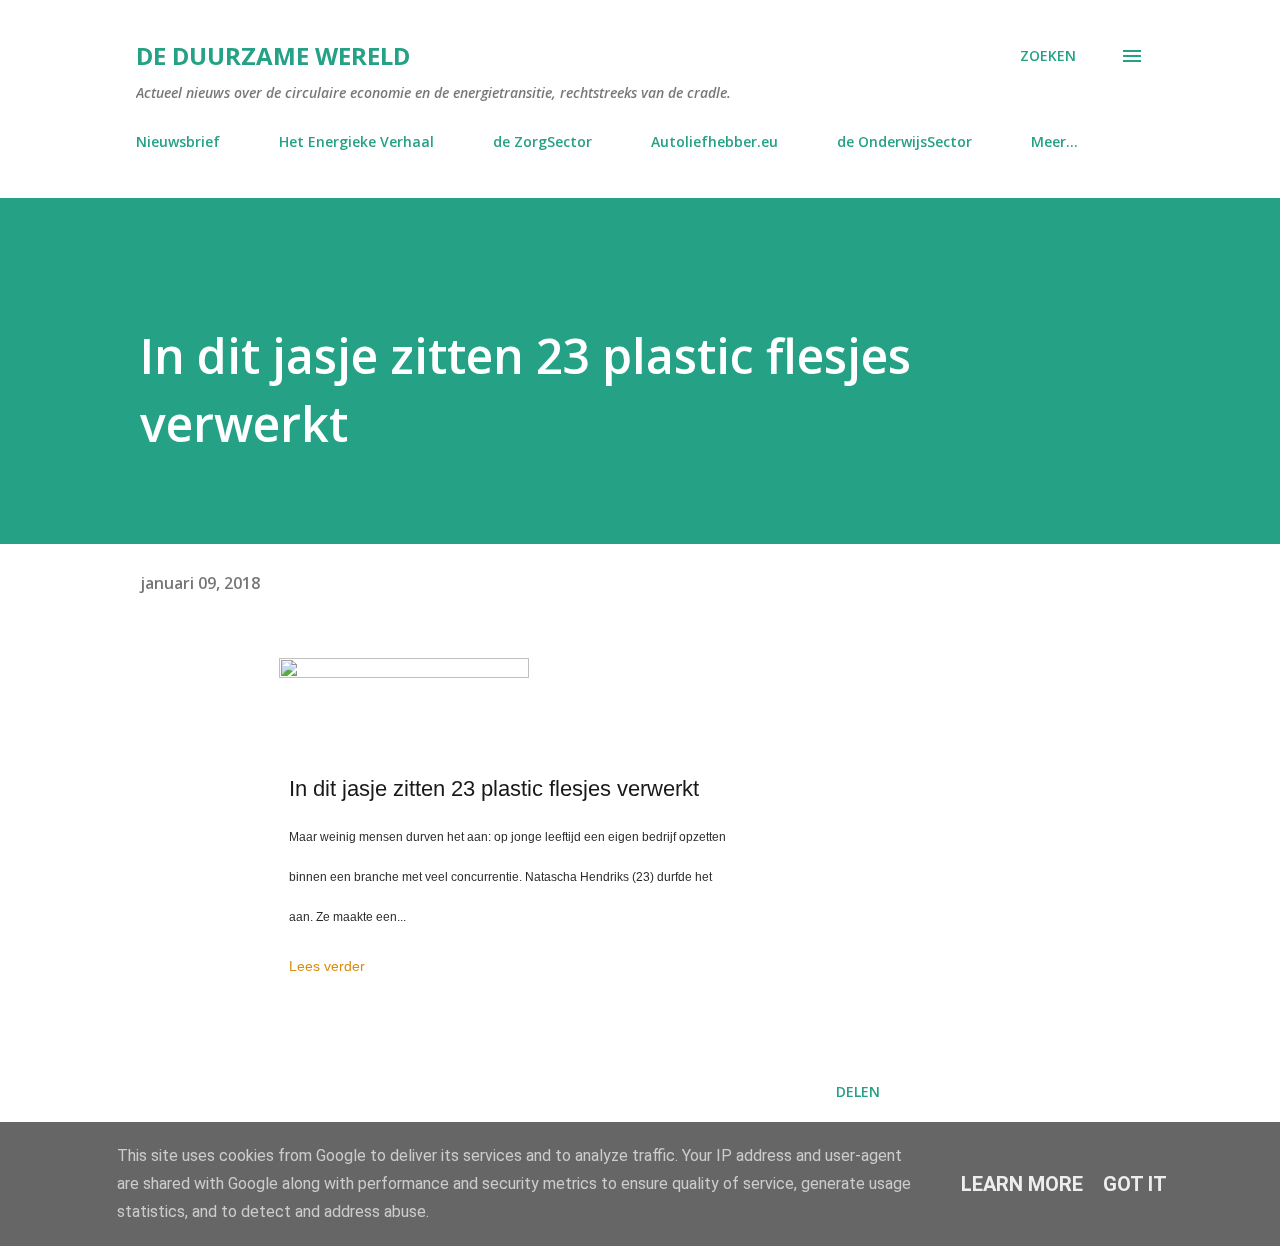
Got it (1135, 1184)
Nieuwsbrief (178, 141)
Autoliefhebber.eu (714, 141)
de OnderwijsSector (904, 141)
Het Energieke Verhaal (356, 141)
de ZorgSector (542, 141)
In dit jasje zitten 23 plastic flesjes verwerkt (494, 788)
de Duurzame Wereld (273, 55)
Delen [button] (858, 1091)
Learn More (1022, 1184)
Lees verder (327, 966)
